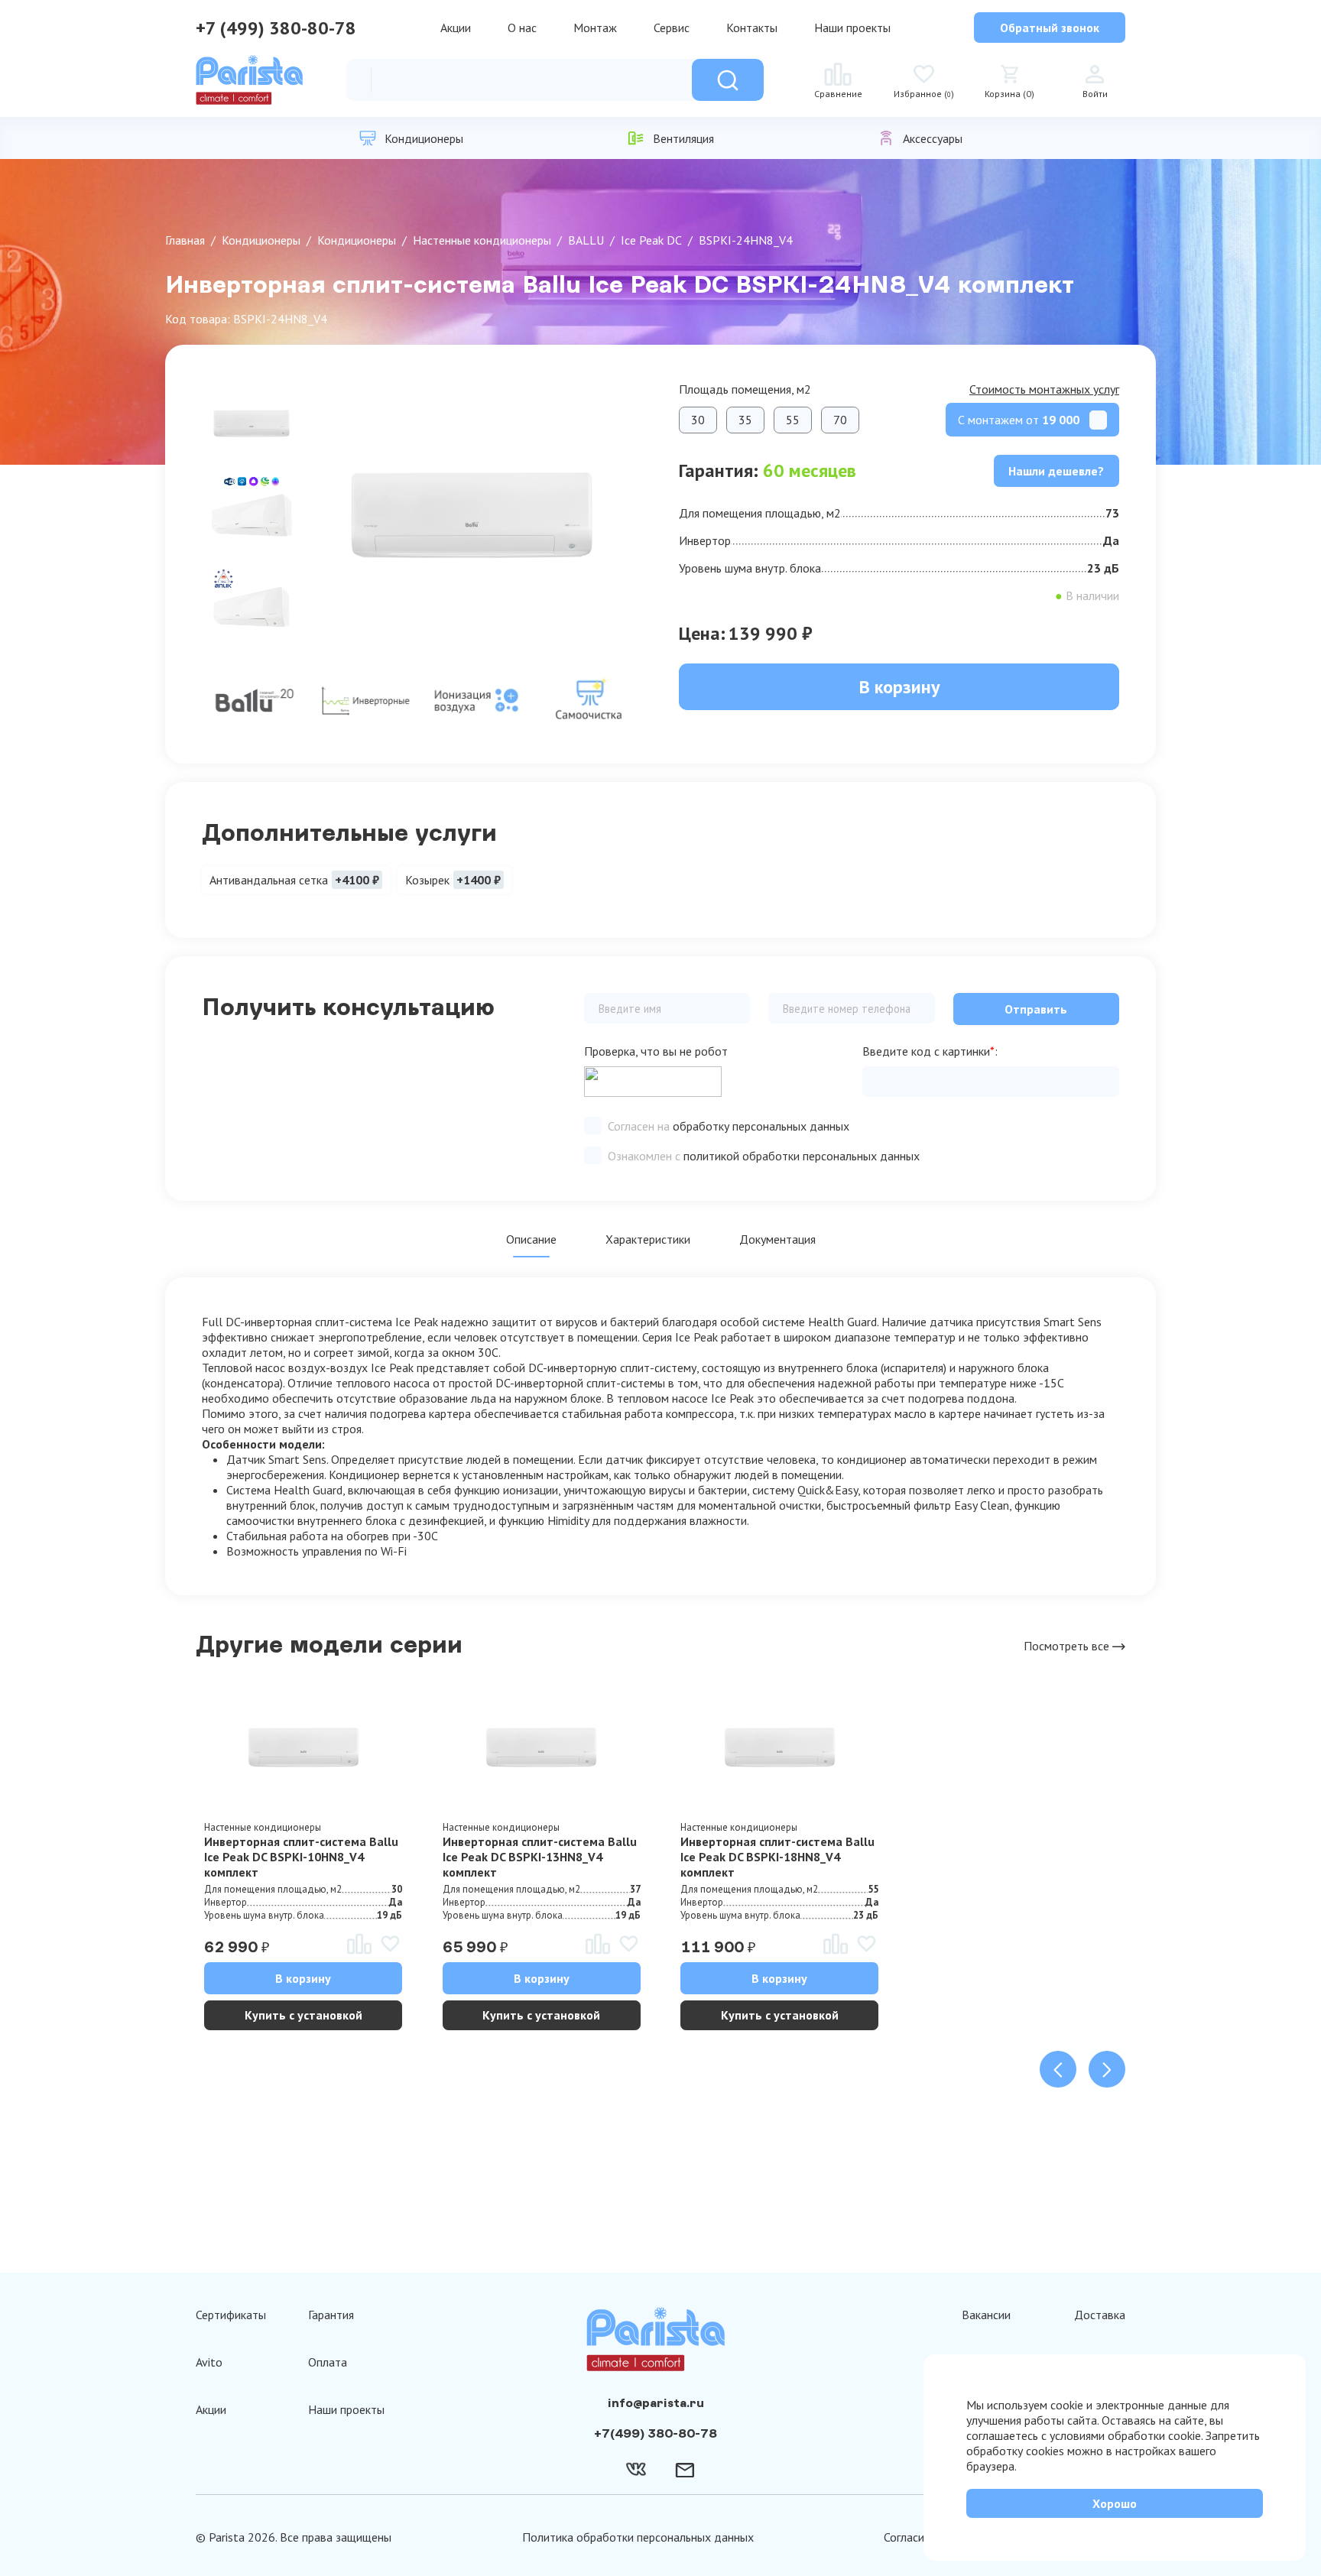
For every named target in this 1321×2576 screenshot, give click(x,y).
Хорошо (1115, 2503)
